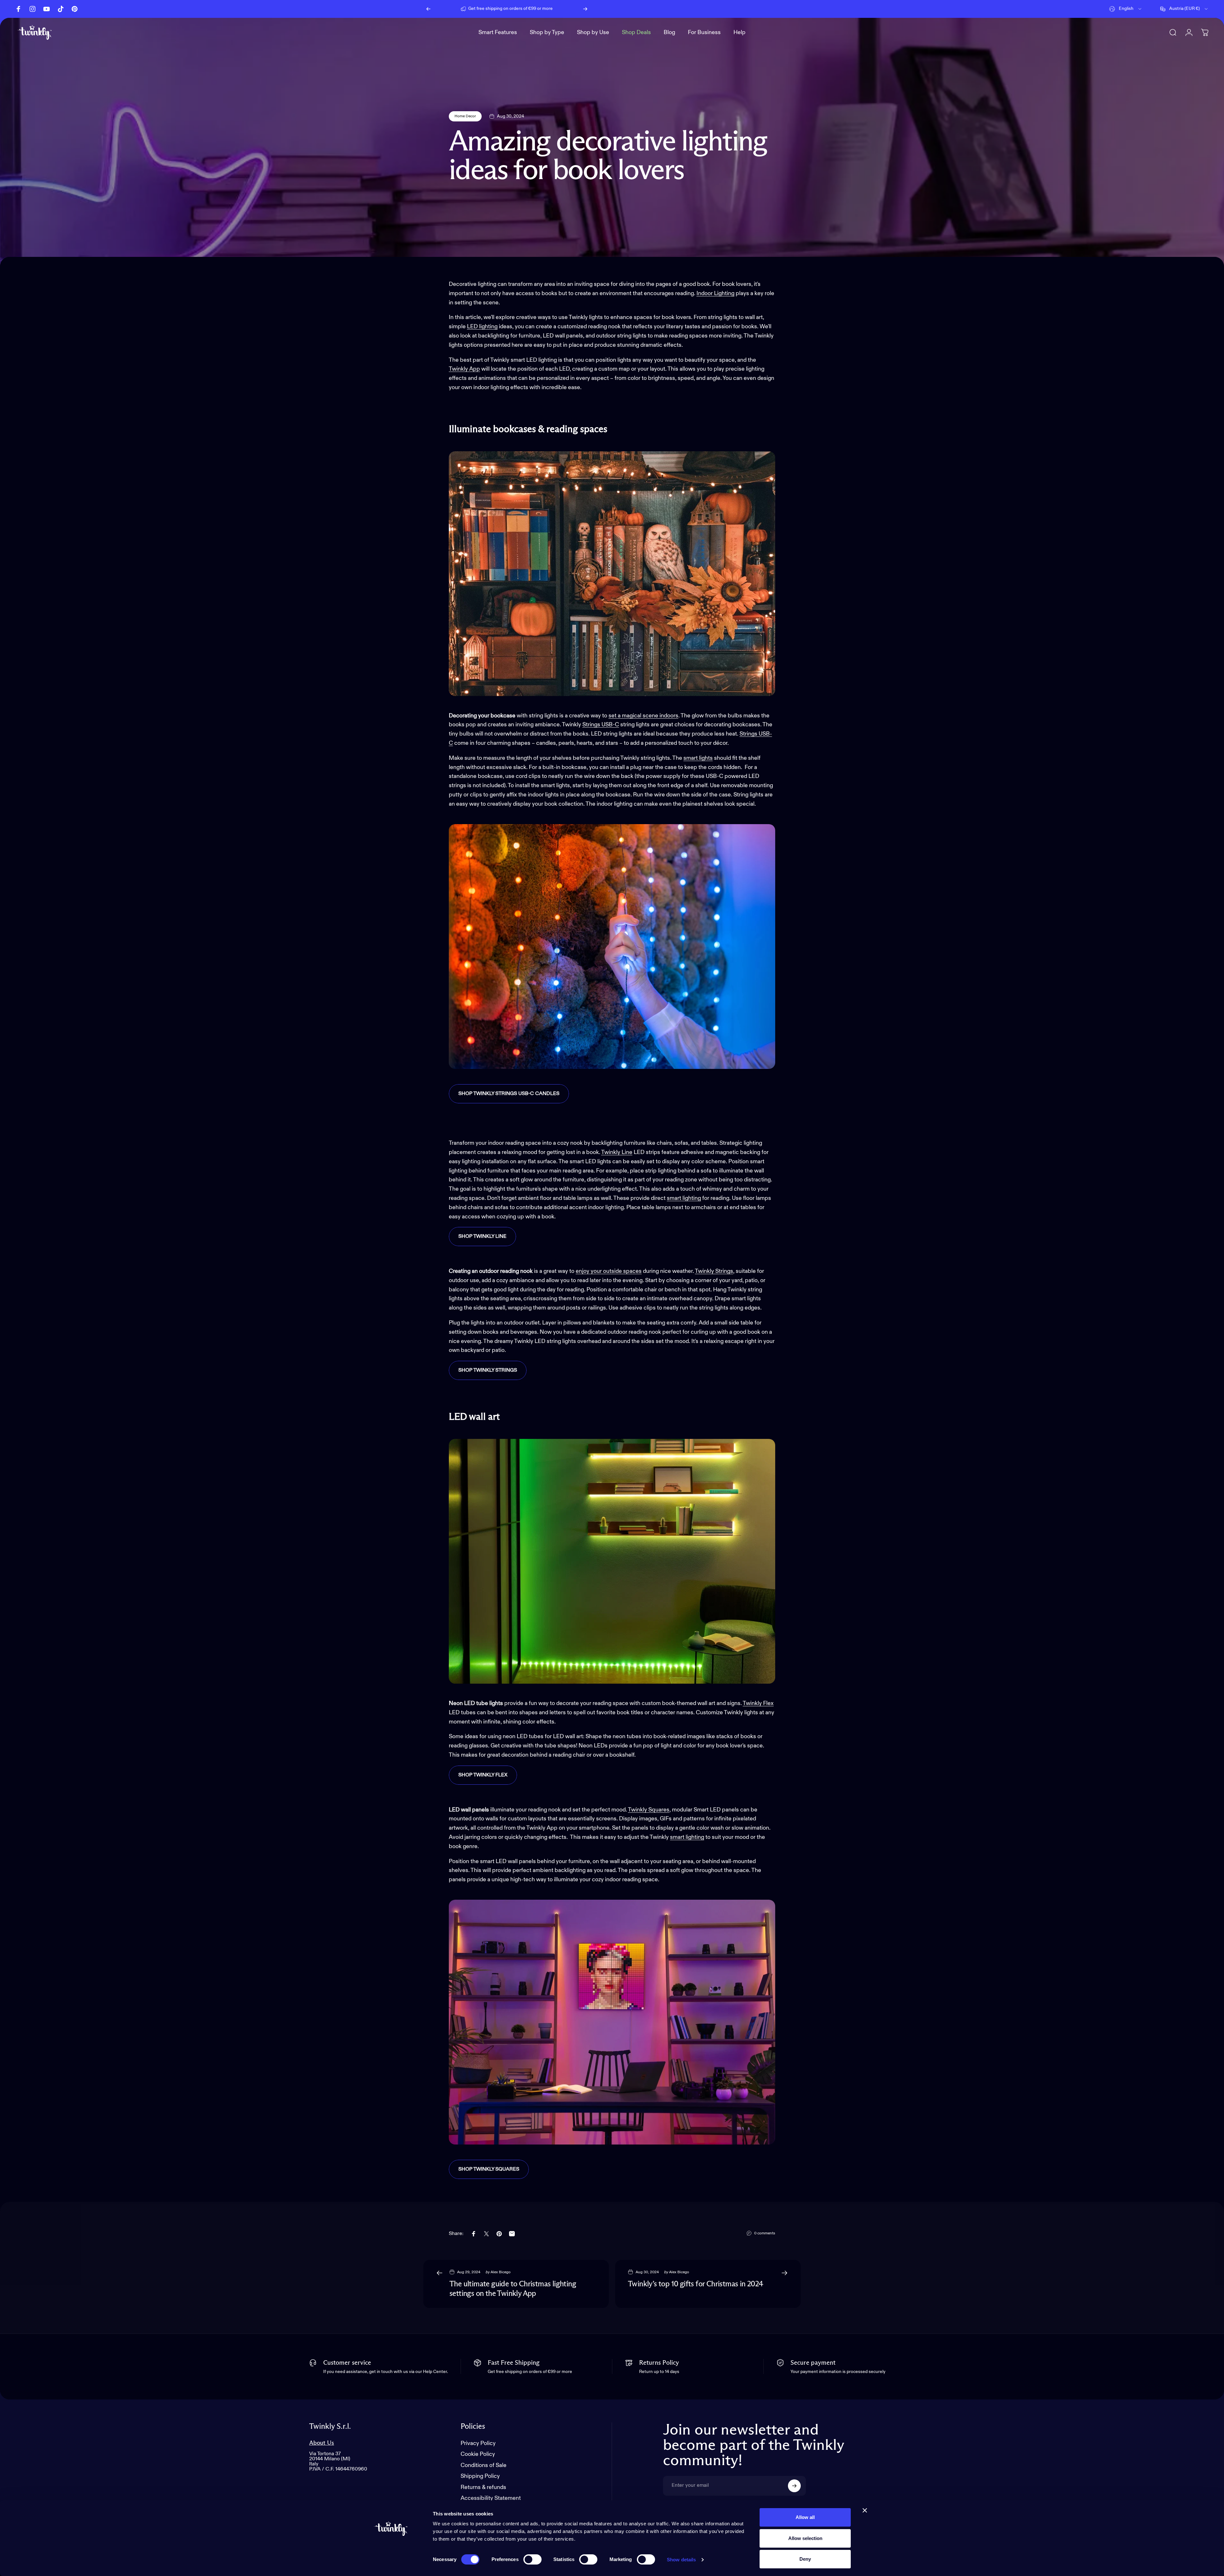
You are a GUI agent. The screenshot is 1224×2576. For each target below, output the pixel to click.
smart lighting (687, 1837)
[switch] (532, 2559)
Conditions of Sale (484, 2465)
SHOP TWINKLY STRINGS (488, 1370)
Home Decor (465, 116)
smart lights (698, 758)
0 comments (765, 2233)
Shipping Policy (480, 2476)
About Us (322, 2443)
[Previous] (428, 9)
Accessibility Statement (491, 2498)
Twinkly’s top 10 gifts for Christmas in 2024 (696, 2284)
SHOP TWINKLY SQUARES (489, 2169)
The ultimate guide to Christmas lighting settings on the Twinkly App (513, 2289)
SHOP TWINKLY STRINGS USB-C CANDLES (509, 1094)
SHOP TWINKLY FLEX (483, 1775)
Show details (681, 2560)
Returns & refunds (483, 2487)
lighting (692, 1198)
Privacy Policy (478, 2443)
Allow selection (805, 2538)
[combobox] (1126, 9)
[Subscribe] (794, 2486)
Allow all (805, 2517)
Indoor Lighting (715, 294)
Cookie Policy (478, 2454)
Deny (805, 2559)
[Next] (585, 9)
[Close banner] (865, 2510)
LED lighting (482, 327)
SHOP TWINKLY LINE (482, 1237)
